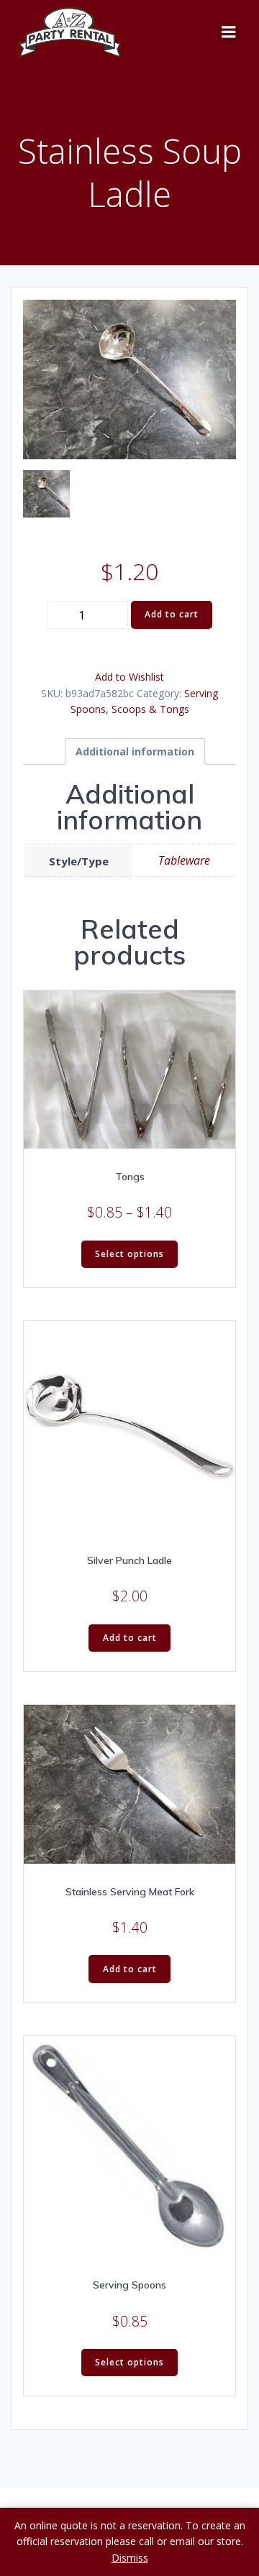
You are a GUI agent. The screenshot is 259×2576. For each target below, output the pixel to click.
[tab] (135, 751)
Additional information (135, 751)
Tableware (184, 860)
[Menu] (229, 32)
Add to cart (172, 614)
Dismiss (130, 2558)
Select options (129, 1254)
